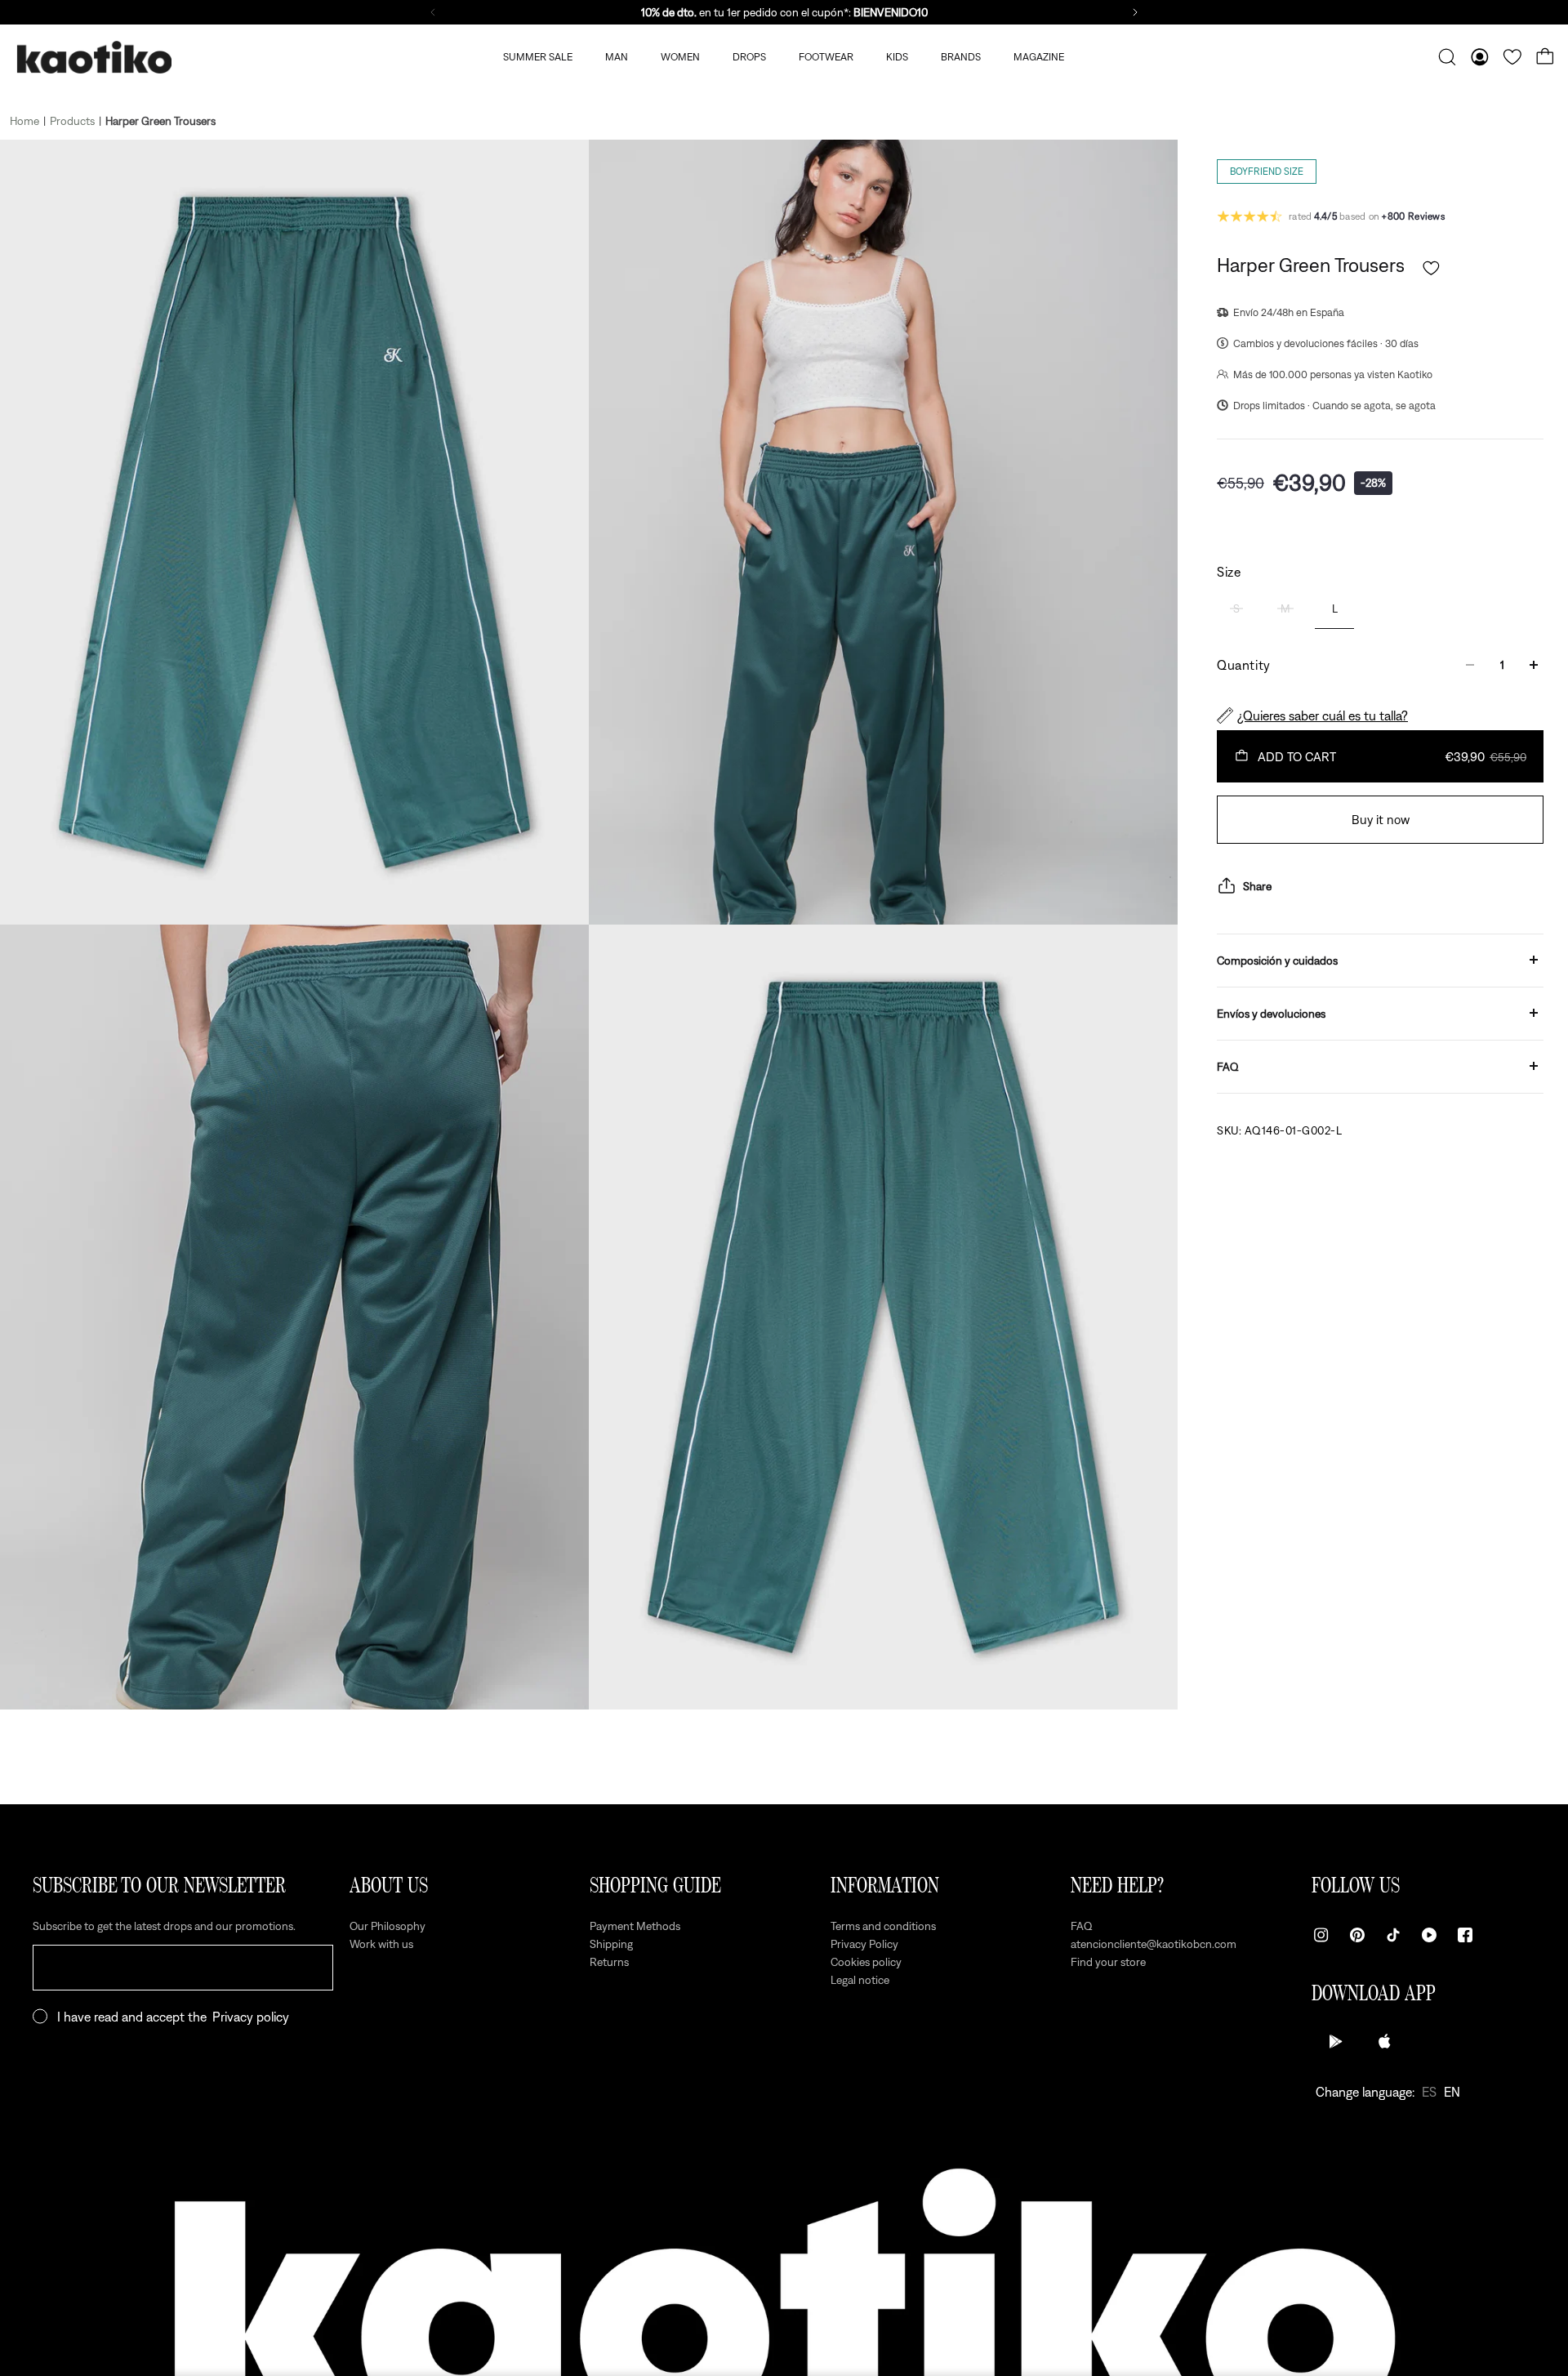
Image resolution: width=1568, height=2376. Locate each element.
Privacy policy (251, 2017)
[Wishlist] (1512, 57)
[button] (1431, 268)
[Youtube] (1429, 1935)
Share (1257, 885)
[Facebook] (1465, 1935)
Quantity (1244, 665)
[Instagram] (1321, 1935)
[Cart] (1545, 57)
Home (24, 121)
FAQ (1228, 1066)
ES (1429, 2092)
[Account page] (1480, 57)
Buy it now (1381, 819)
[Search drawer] (1447, 57)
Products (72, 121)
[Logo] (94, 58)
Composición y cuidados (1277, 960)
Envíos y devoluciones (1271, 1013)
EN (1452, 2092)
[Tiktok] (1393, 1935)
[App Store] (1385, 2041)
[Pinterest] (1357, 1935)
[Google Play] (1336, 2041)
